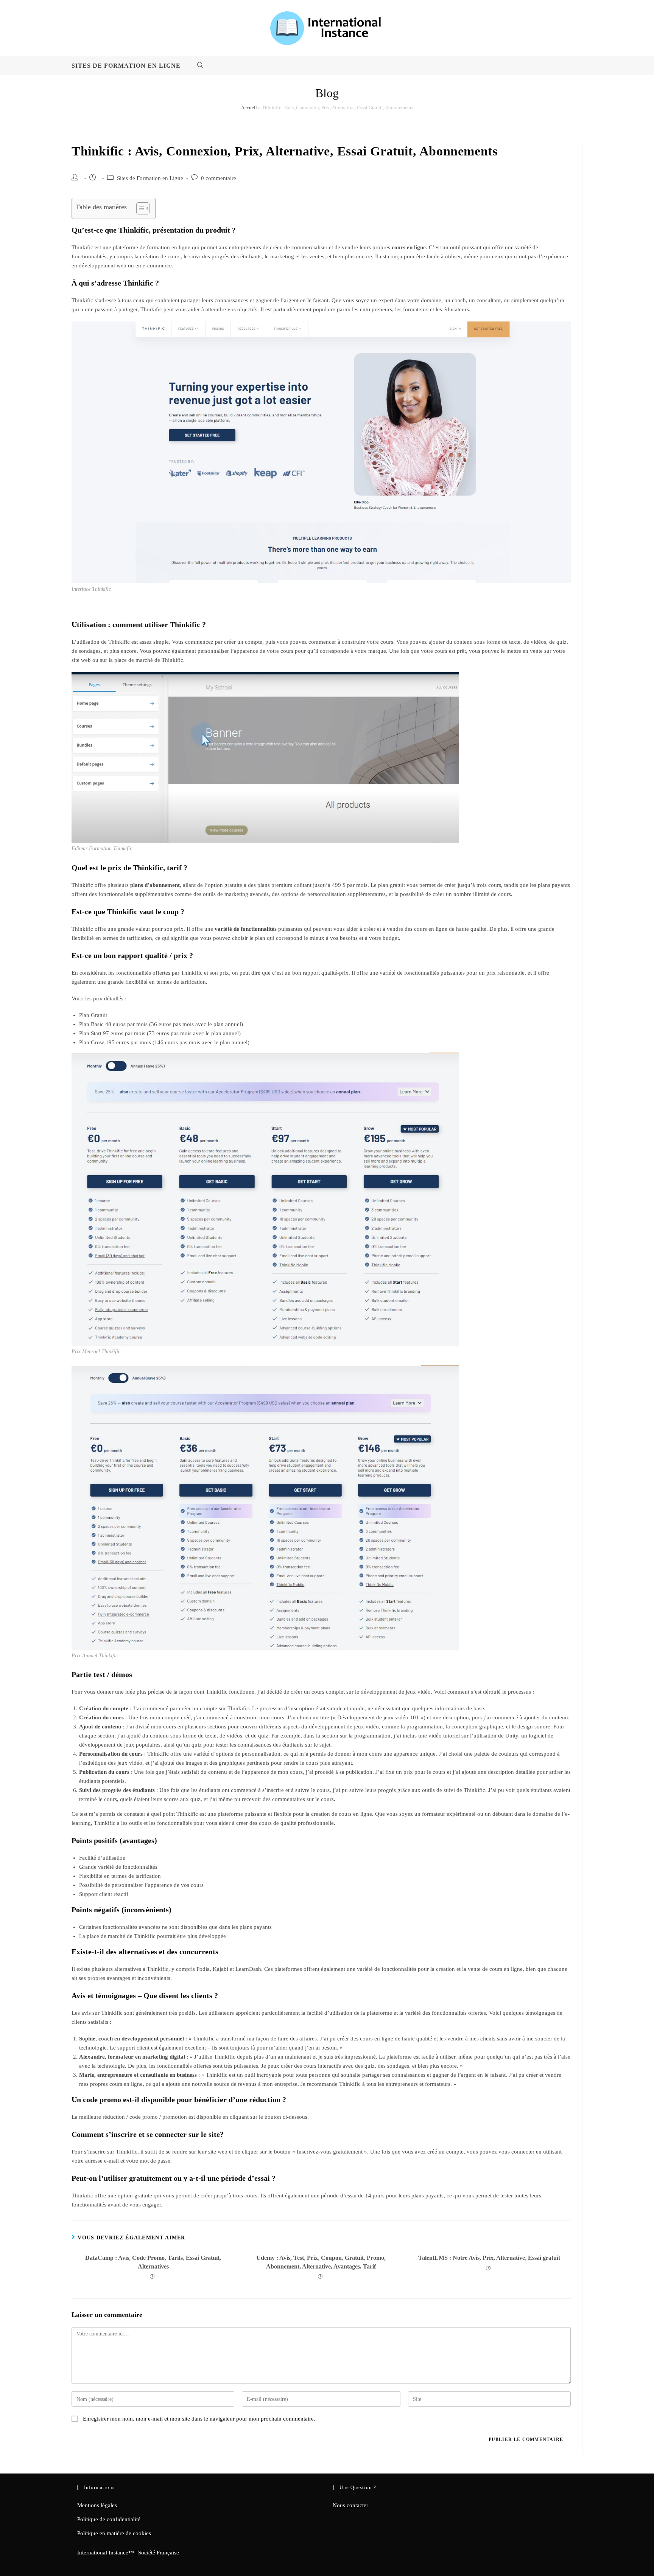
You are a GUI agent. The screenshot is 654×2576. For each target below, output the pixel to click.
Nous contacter (350, 2505)
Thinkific (119, 642)
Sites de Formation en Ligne (150, 178)
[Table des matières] (143, 208)
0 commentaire (219, 178)
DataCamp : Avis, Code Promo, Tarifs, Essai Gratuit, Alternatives (153, 2262)
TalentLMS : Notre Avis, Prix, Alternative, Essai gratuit (489, 2258)
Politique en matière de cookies (114, 2533)
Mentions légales (97, 2505)
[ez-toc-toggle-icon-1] (139, 208)
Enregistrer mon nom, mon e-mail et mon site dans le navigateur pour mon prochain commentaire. (199, 2419)
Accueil (249, 108)
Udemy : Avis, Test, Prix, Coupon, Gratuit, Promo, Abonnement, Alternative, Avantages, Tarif (321, 2262)
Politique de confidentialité (109, 2519)
